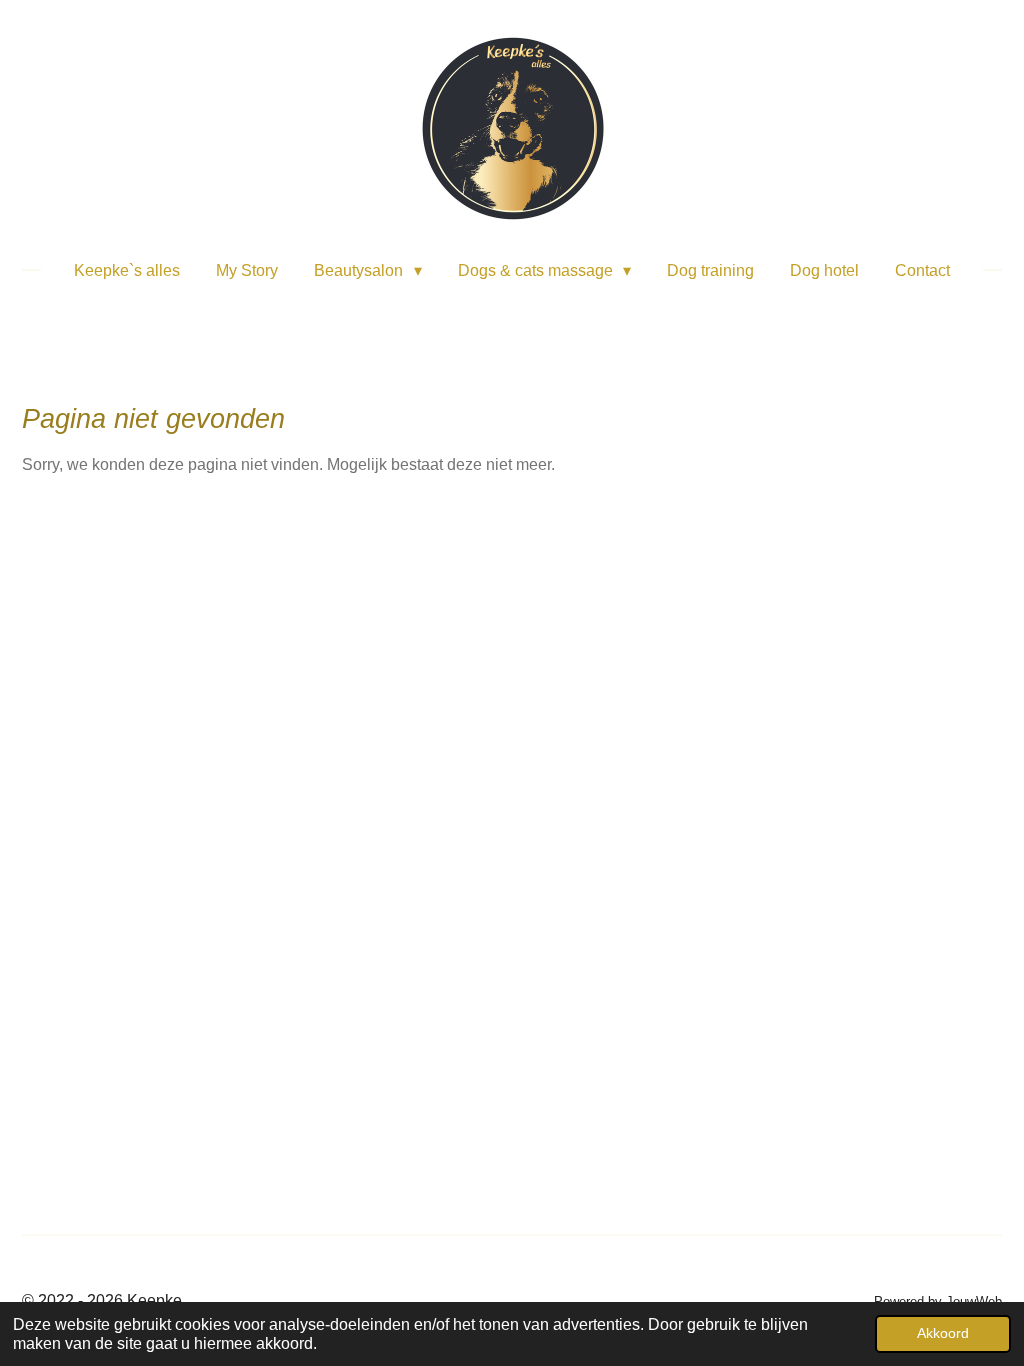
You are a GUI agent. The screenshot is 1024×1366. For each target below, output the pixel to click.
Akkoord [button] (943, 1333)
